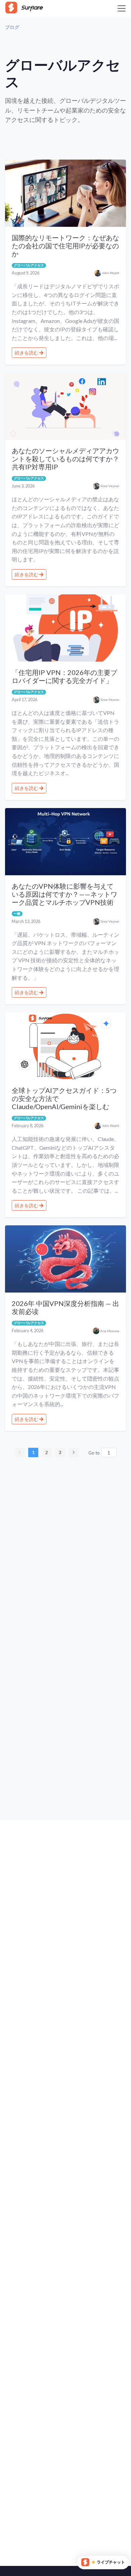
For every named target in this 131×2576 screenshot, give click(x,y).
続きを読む (27, 353)
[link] (12, 27)
